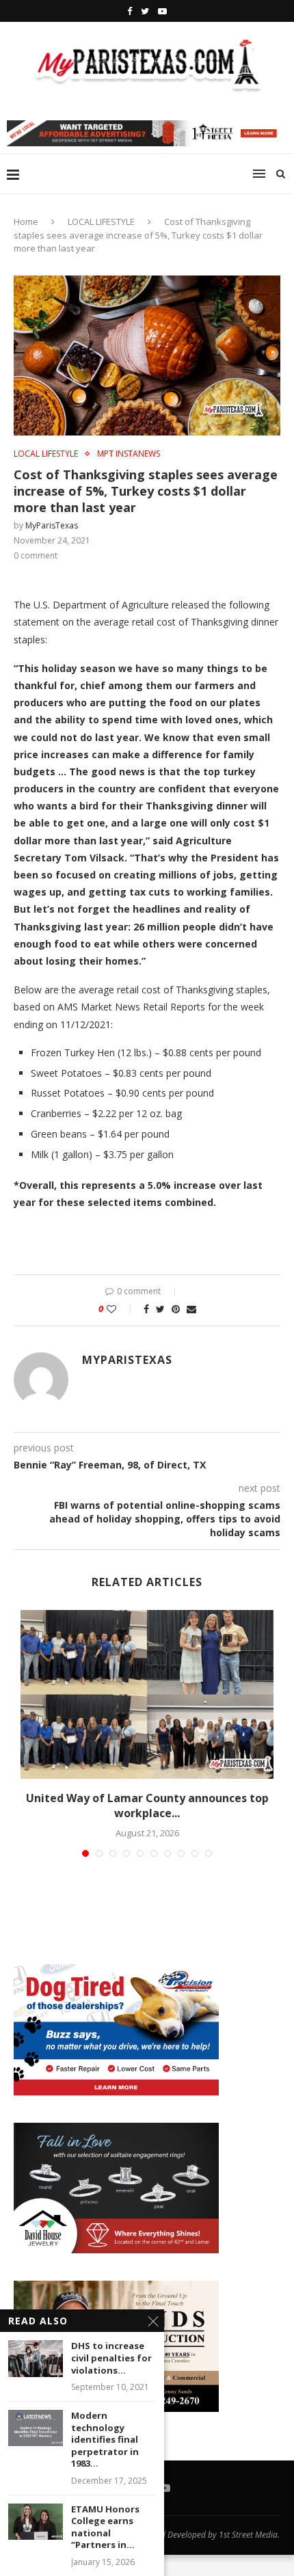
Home (26, 222)
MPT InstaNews (129, 454)
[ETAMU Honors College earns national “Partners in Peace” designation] (36, 2522)
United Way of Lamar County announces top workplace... (147, 1806)
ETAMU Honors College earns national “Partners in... (105, 2527)
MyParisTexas (52, 525)
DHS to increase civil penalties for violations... (111, 2358)
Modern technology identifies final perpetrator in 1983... (105, 2440)
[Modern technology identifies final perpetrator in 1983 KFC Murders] (36, 2428)
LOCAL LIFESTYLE (101, 222)
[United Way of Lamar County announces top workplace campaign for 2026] (147, 1694)
